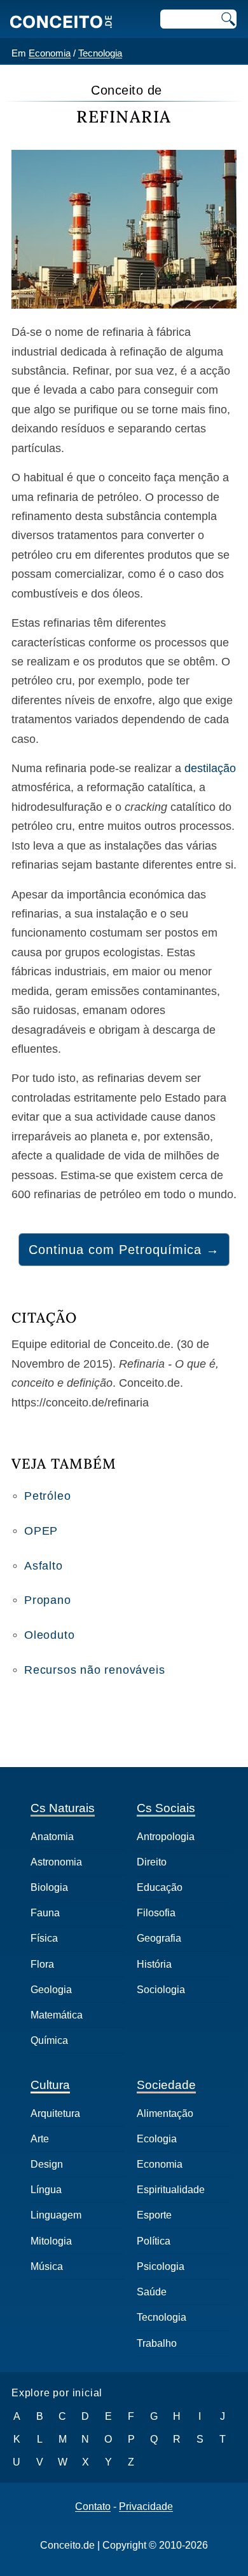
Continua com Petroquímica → (124, 1250)
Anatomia (52, 1837)
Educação (160, 1887)
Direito (152, 1862)
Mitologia (51, 2241)
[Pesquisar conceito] (227, 19)
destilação (210, 768)
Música (47, 2266)
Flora (42, 1964)
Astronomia (56, 1862)
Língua (46, 2190)
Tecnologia (100, 53)
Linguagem (56, 2215)
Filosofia (156, 1913)
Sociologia (161, 1990)
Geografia (159, 1938)
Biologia (49, 1887)
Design (47, 2164)
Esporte (154, 2215)
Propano (48, 1600)
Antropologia (166, 1837)
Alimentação (165, 2113)
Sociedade (166, 2085)
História (154, 1964)
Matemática (57, 2015)
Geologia (51, 1990)
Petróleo (47, 1496)
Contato (93, 2507)
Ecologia (157, 2139)
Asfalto (44, 1566)
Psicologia (161, 2266)
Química (49, 2040)
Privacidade (146, 2507)
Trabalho (157, 2343)
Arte (40, 2139)
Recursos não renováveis (94, 1670)
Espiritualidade (171, 2190)
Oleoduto (49, 1635)
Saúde (152, 2292)
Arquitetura (55, 2113)
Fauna (45, 1913)
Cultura (50, 2085)
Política (154, 2241)
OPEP (41, 1531)
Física (44, 1938)
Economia (50, 53)
